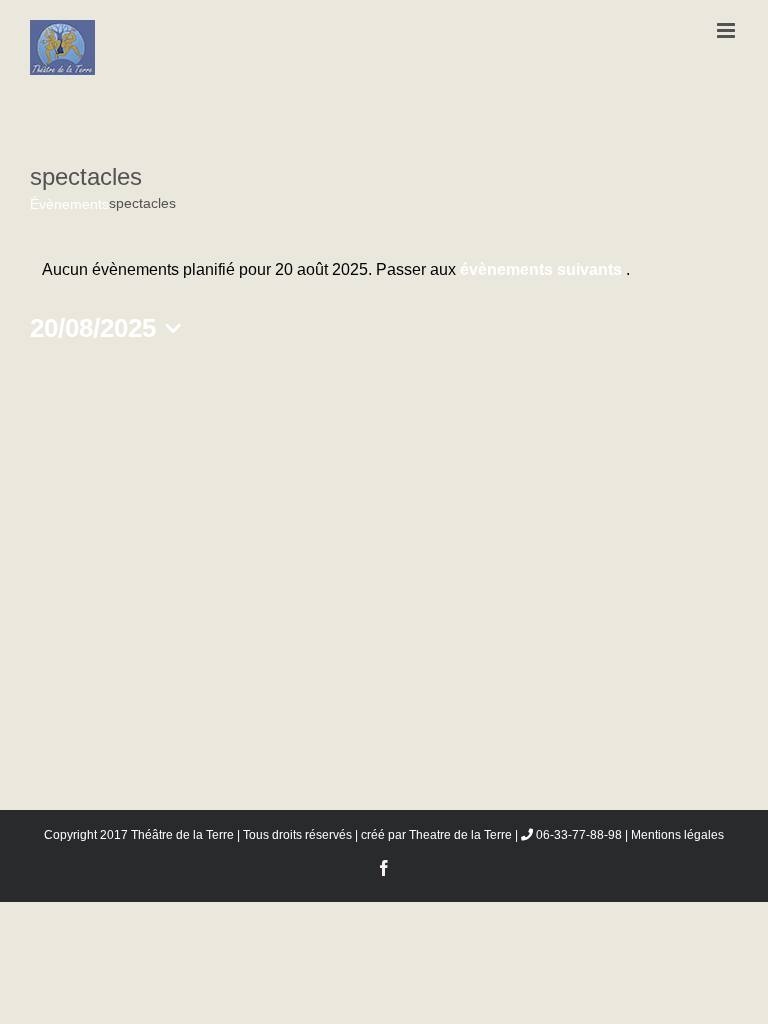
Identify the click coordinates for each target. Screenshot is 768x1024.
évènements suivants (543, 269)
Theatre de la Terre (460, 835)
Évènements (69, 204)
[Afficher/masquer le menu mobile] (727, 30)
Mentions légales (677, 835)
